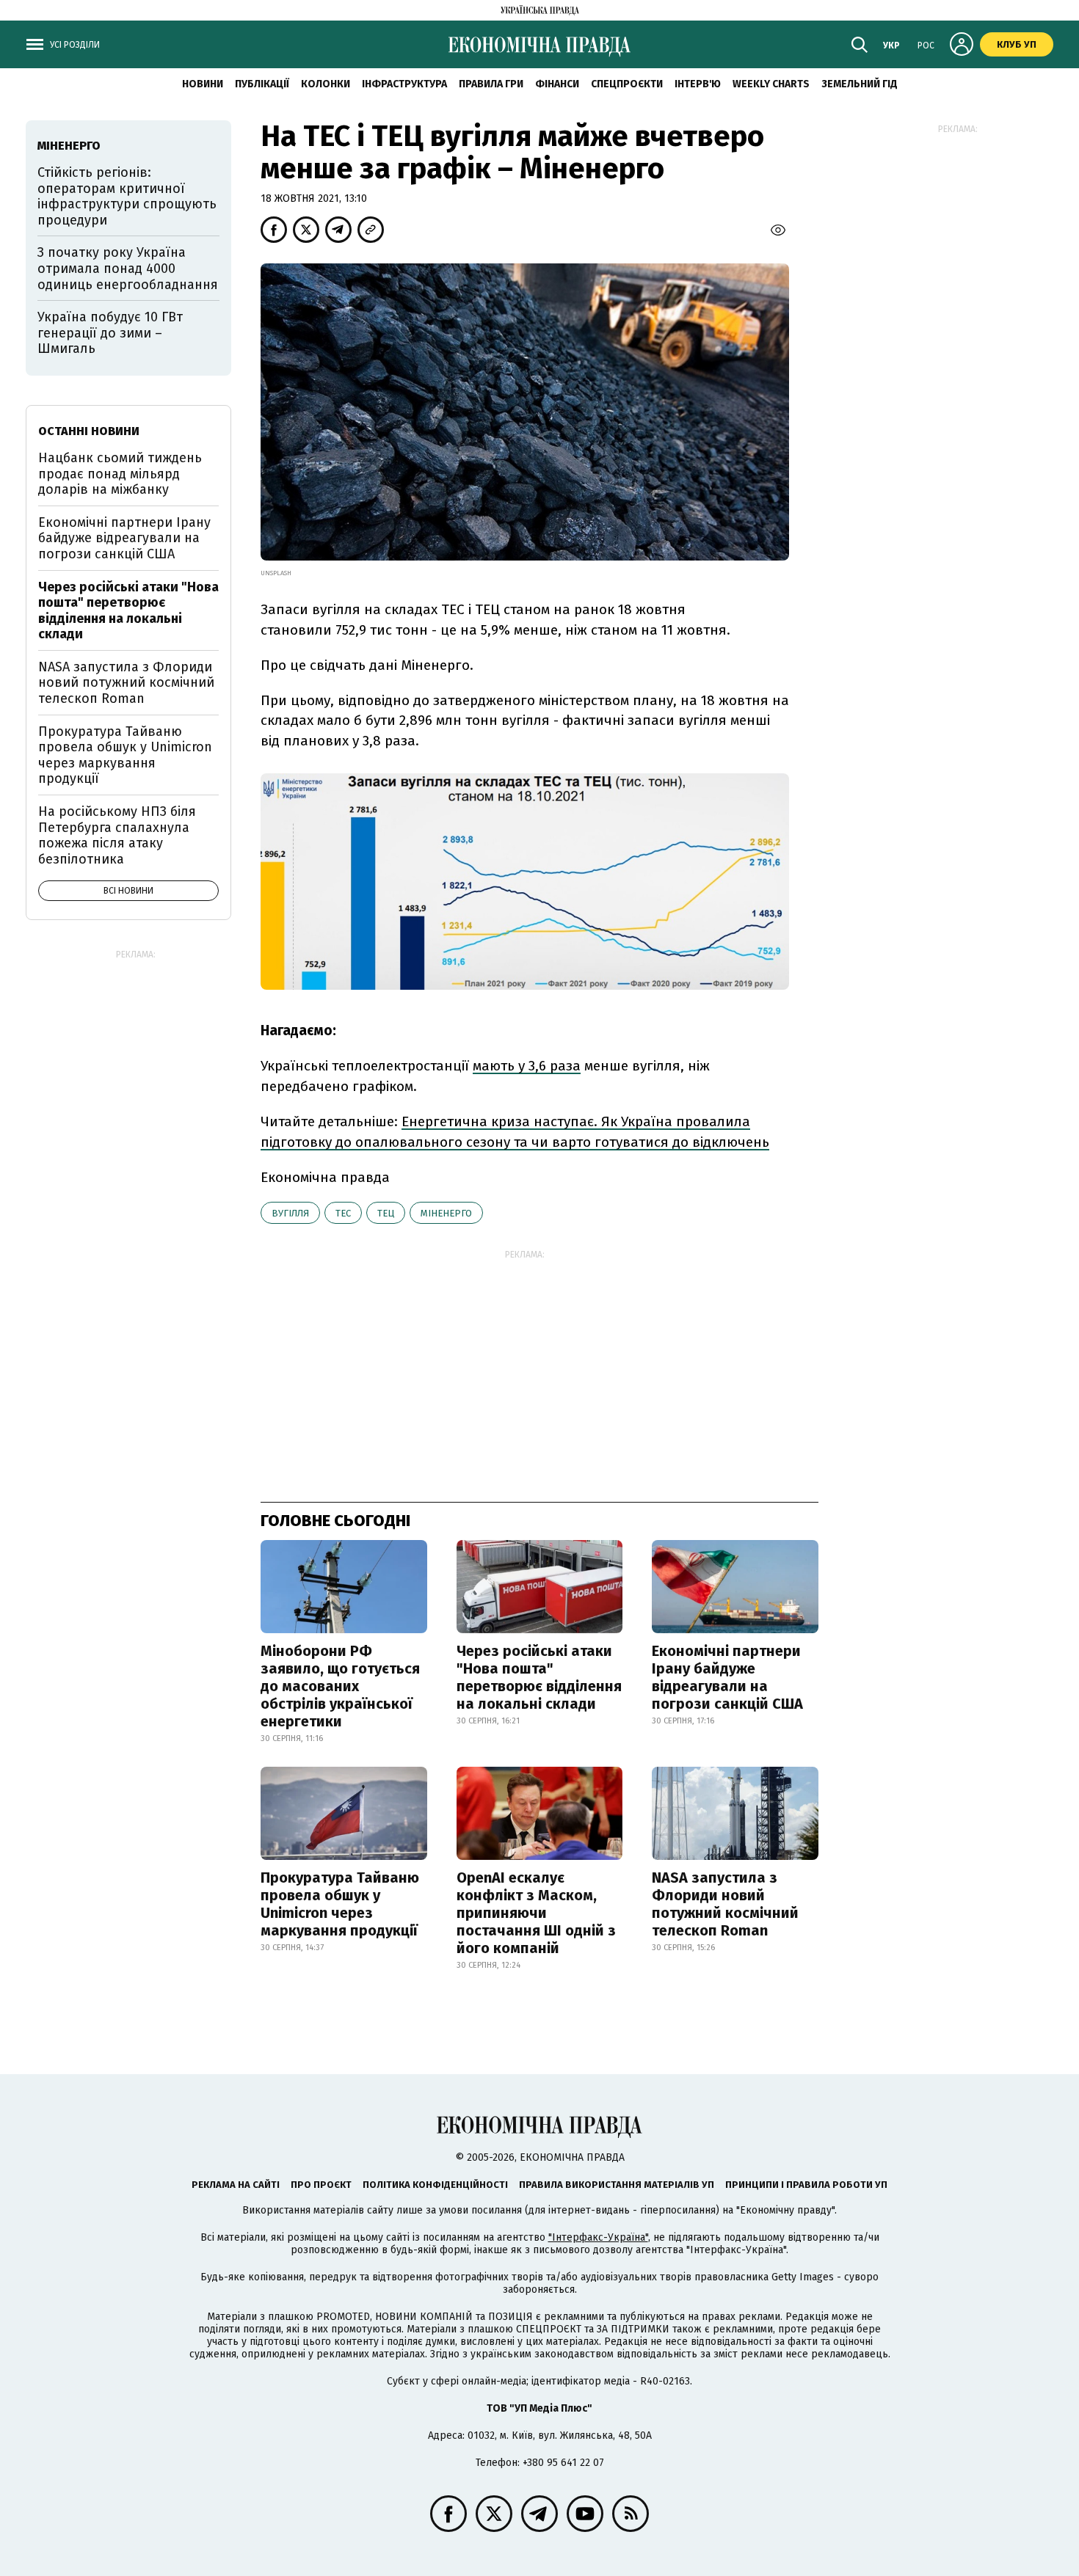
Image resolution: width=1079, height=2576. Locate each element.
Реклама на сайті (236, 2185)
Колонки (326, 84)
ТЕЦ (386, 1213)
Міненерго (446, 1213)
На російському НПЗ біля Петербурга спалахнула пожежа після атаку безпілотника (117, 835)
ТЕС (343, 1213)
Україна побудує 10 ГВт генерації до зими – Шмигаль (110, 333)
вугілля (290, 1213)
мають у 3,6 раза (527, 1066)
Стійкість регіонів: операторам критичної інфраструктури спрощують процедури (127, 196)
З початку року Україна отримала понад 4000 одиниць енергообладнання (128, 268)
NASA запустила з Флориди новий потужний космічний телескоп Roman (725, 1904)
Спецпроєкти (627, 84)
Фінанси (557, 84)
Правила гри (491, 84)
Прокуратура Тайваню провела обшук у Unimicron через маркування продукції (340, 1904)
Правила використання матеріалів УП (617, 2185)
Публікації (262, 84)
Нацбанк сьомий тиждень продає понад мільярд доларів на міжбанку (120, 474)
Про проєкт (321, 2185)
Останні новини (89, 431)
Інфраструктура (404, 84)
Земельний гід (860, 84)
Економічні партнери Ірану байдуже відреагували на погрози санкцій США (727, 1677)
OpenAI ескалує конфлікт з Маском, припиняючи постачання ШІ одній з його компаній (536, 1913)
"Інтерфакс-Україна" (598, 2237)
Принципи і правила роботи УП (806, 2185)
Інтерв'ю (698, 84)
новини (203, 84)
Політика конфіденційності (435, 2185)
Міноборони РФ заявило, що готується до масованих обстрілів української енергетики (340, 1686)
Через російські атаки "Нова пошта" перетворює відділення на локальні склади (539, 1677)
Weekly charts (771, 84)
